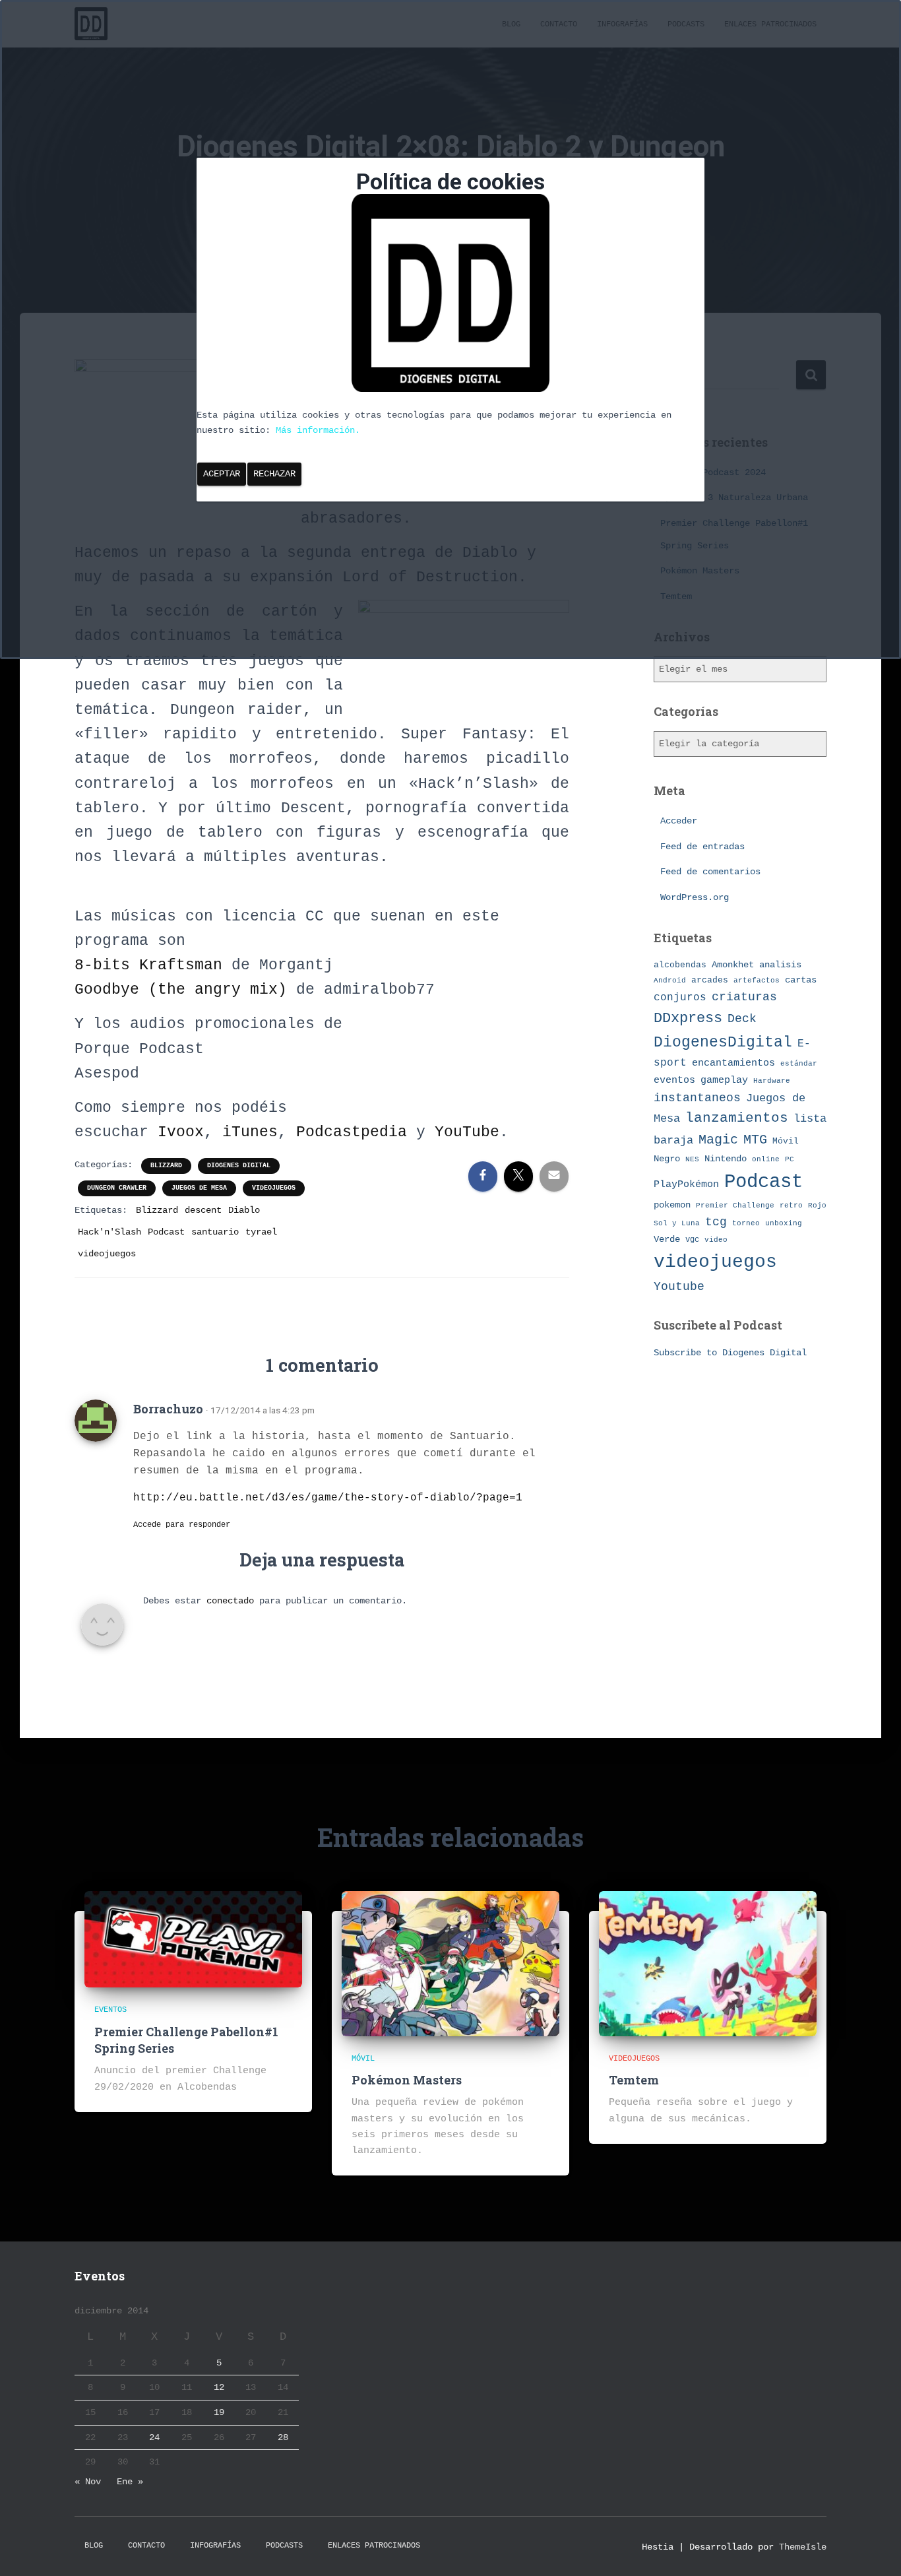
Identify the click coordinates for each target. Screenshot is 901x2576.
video (716, 1240)
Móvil (786, 1141)
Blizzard (166, 1166)
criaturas (744, 997)
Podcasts (284, 2546)
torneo (746, 1223)
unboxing (784, 1223)
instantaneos (697, 1098)
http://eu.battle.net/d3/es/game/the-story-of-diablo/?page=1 (328, 1498)
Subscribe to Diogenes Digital (730, 1353)
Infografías (215, 2546)
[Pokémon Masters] (450, 1963)
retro (791, 1205)
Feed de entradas (702, 847)
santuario (215, 1232)
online (766, 1159)
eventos (674, 1080)
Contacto (146, 2546)
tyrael (261, 1232)
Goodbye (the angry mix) (185, 990)
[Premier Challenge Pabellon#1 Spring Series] (193, 1939)
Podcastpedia (356, 1132)
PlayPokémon (686, 1184)
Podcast (166, 1232)
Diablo (244, 1210)
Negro (667, 1159)
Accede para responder (182, 1525)
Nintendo (726, 1159)
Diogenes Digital (239, 1166)
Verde (667, 1239)
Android (670, 980)
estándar (799, 1063)
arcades (710, 980)
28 (283, 2437)
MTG (755, 1140)
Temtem (634, 2080)
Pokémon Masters (407, 2080)
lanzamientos (737, 1118)
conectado (230, 1601)
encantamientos (733, 1063)
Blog (94, 2546)
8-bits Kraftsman (148, 965)
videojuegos (274, 1188)
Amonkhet (733, 965)
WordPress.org (695, 897)
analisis (780, 965)
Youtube (679, 1287)
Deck (742, 1019)
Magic (718, 1140)
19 (219, 2412)
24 (154, 2437)
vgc (692, 1240)
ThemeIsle (803, 2547)
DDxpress (688, 1018)
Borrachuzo (168, 1409)
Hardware (772, 1081)
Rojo (817, 1206)
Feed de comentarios (710, 872)
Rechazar (274, 474)
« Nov (88, 2482)
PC (790, 1159)
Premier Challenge (735, 1205)
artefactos (757, 981)
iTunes (250, 1132)
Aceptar (222, 474)
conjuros (680, 998)
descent (203, 1210)
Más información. (318, 430)
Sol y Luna (677, 1223)
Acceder (679, 821)
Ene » (130, 2482)
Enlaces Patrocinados (374, 2546)
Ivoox (181, 1132)
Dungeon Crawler (117, 1188)
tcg (716, 1222)
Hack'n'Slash (109, 1232)
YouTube (467, 1132)
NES (692, 1159)
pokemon (672, 1205)
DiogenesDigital (723, 1043)
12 (219, 2387)
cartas (801, 980)
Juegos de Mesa (199, 1188)
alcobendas (680, 965)
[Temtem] (708, 1963)
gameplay (724, 1080)
